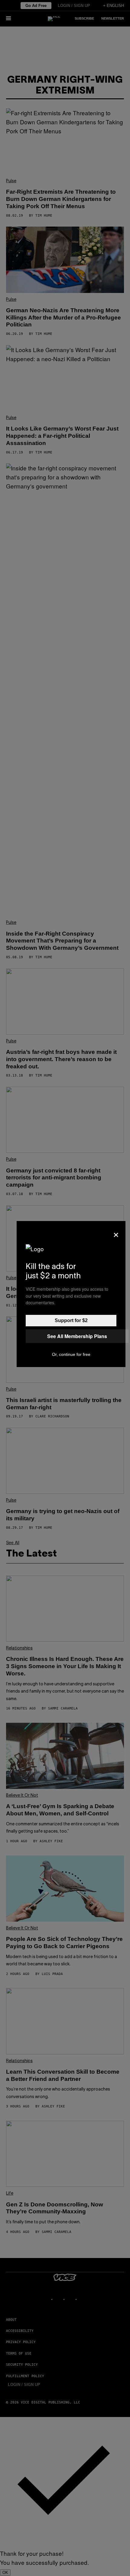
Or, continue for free (71, 1354)
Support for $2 (71, 1320)
